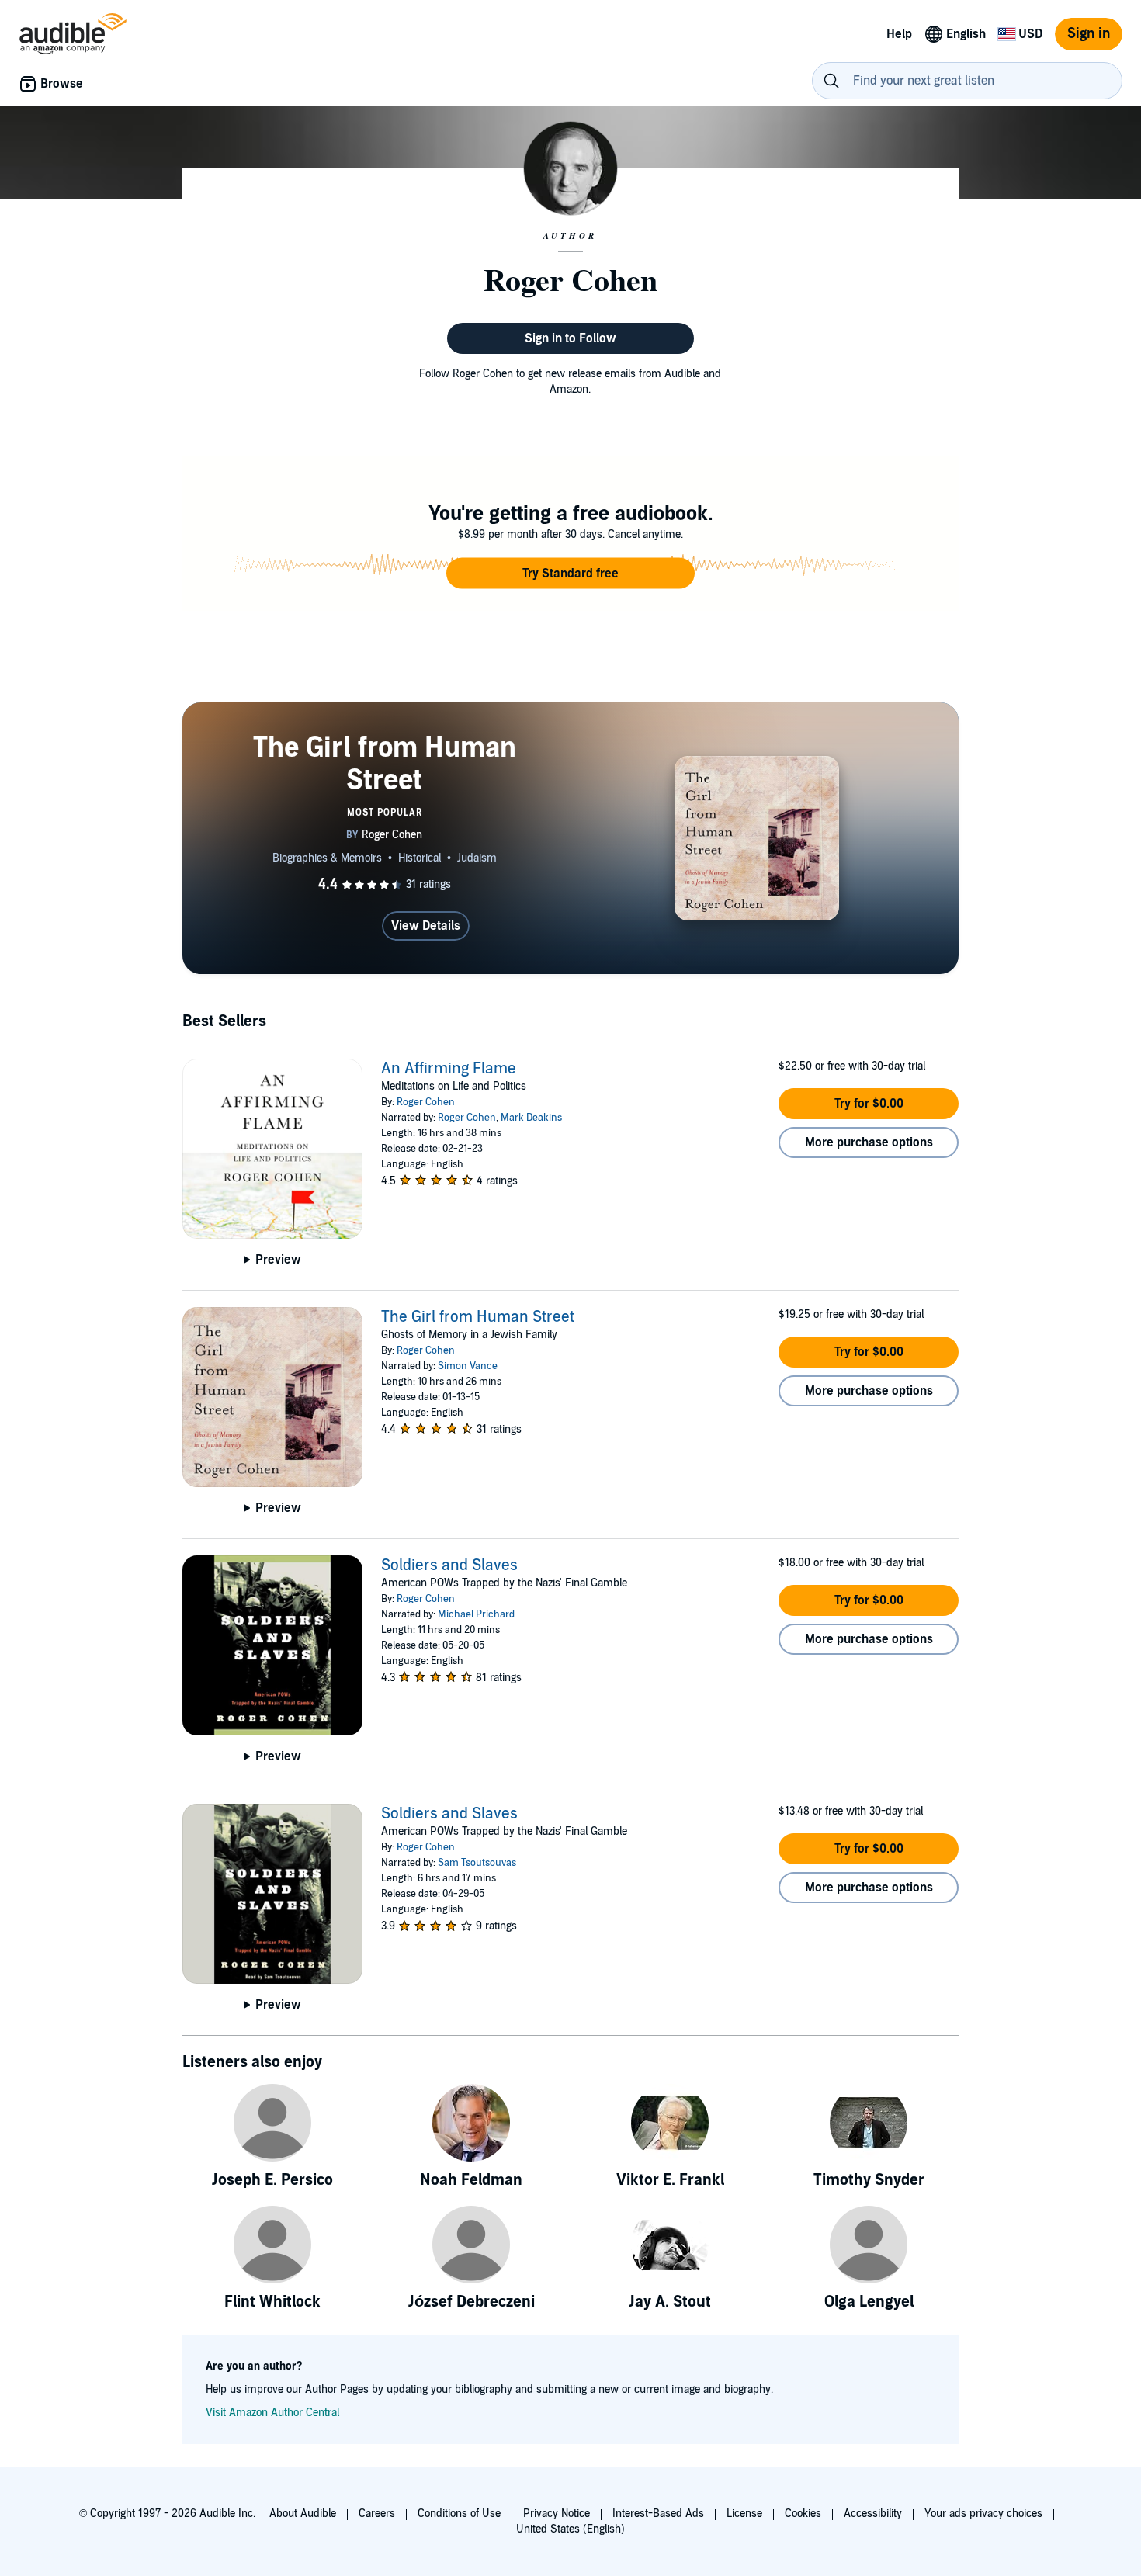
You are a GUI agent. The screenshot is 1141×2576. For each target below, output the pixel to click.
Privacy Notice (557, 2514)
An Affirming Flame (449, 1069)
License (744, 2514)
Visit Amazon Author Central (272, 2413)
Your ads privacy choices (983, 2514)
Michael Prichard (476, 1614)
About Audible (303, 2514)
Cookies (803, 2514)
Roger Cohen (426, 1102)
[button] (570, 574)
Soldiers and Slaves (449, 1565)
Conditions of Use (459, 2514)
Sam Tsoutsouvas (477, 1863)
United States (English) (570, 2529)
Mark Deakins (531, 1118)
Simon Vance (468, 1366)
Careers (377, 2514)
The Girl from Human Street (478, 1317)
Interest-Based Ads (658, 2514)
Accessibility (873, 2514)
